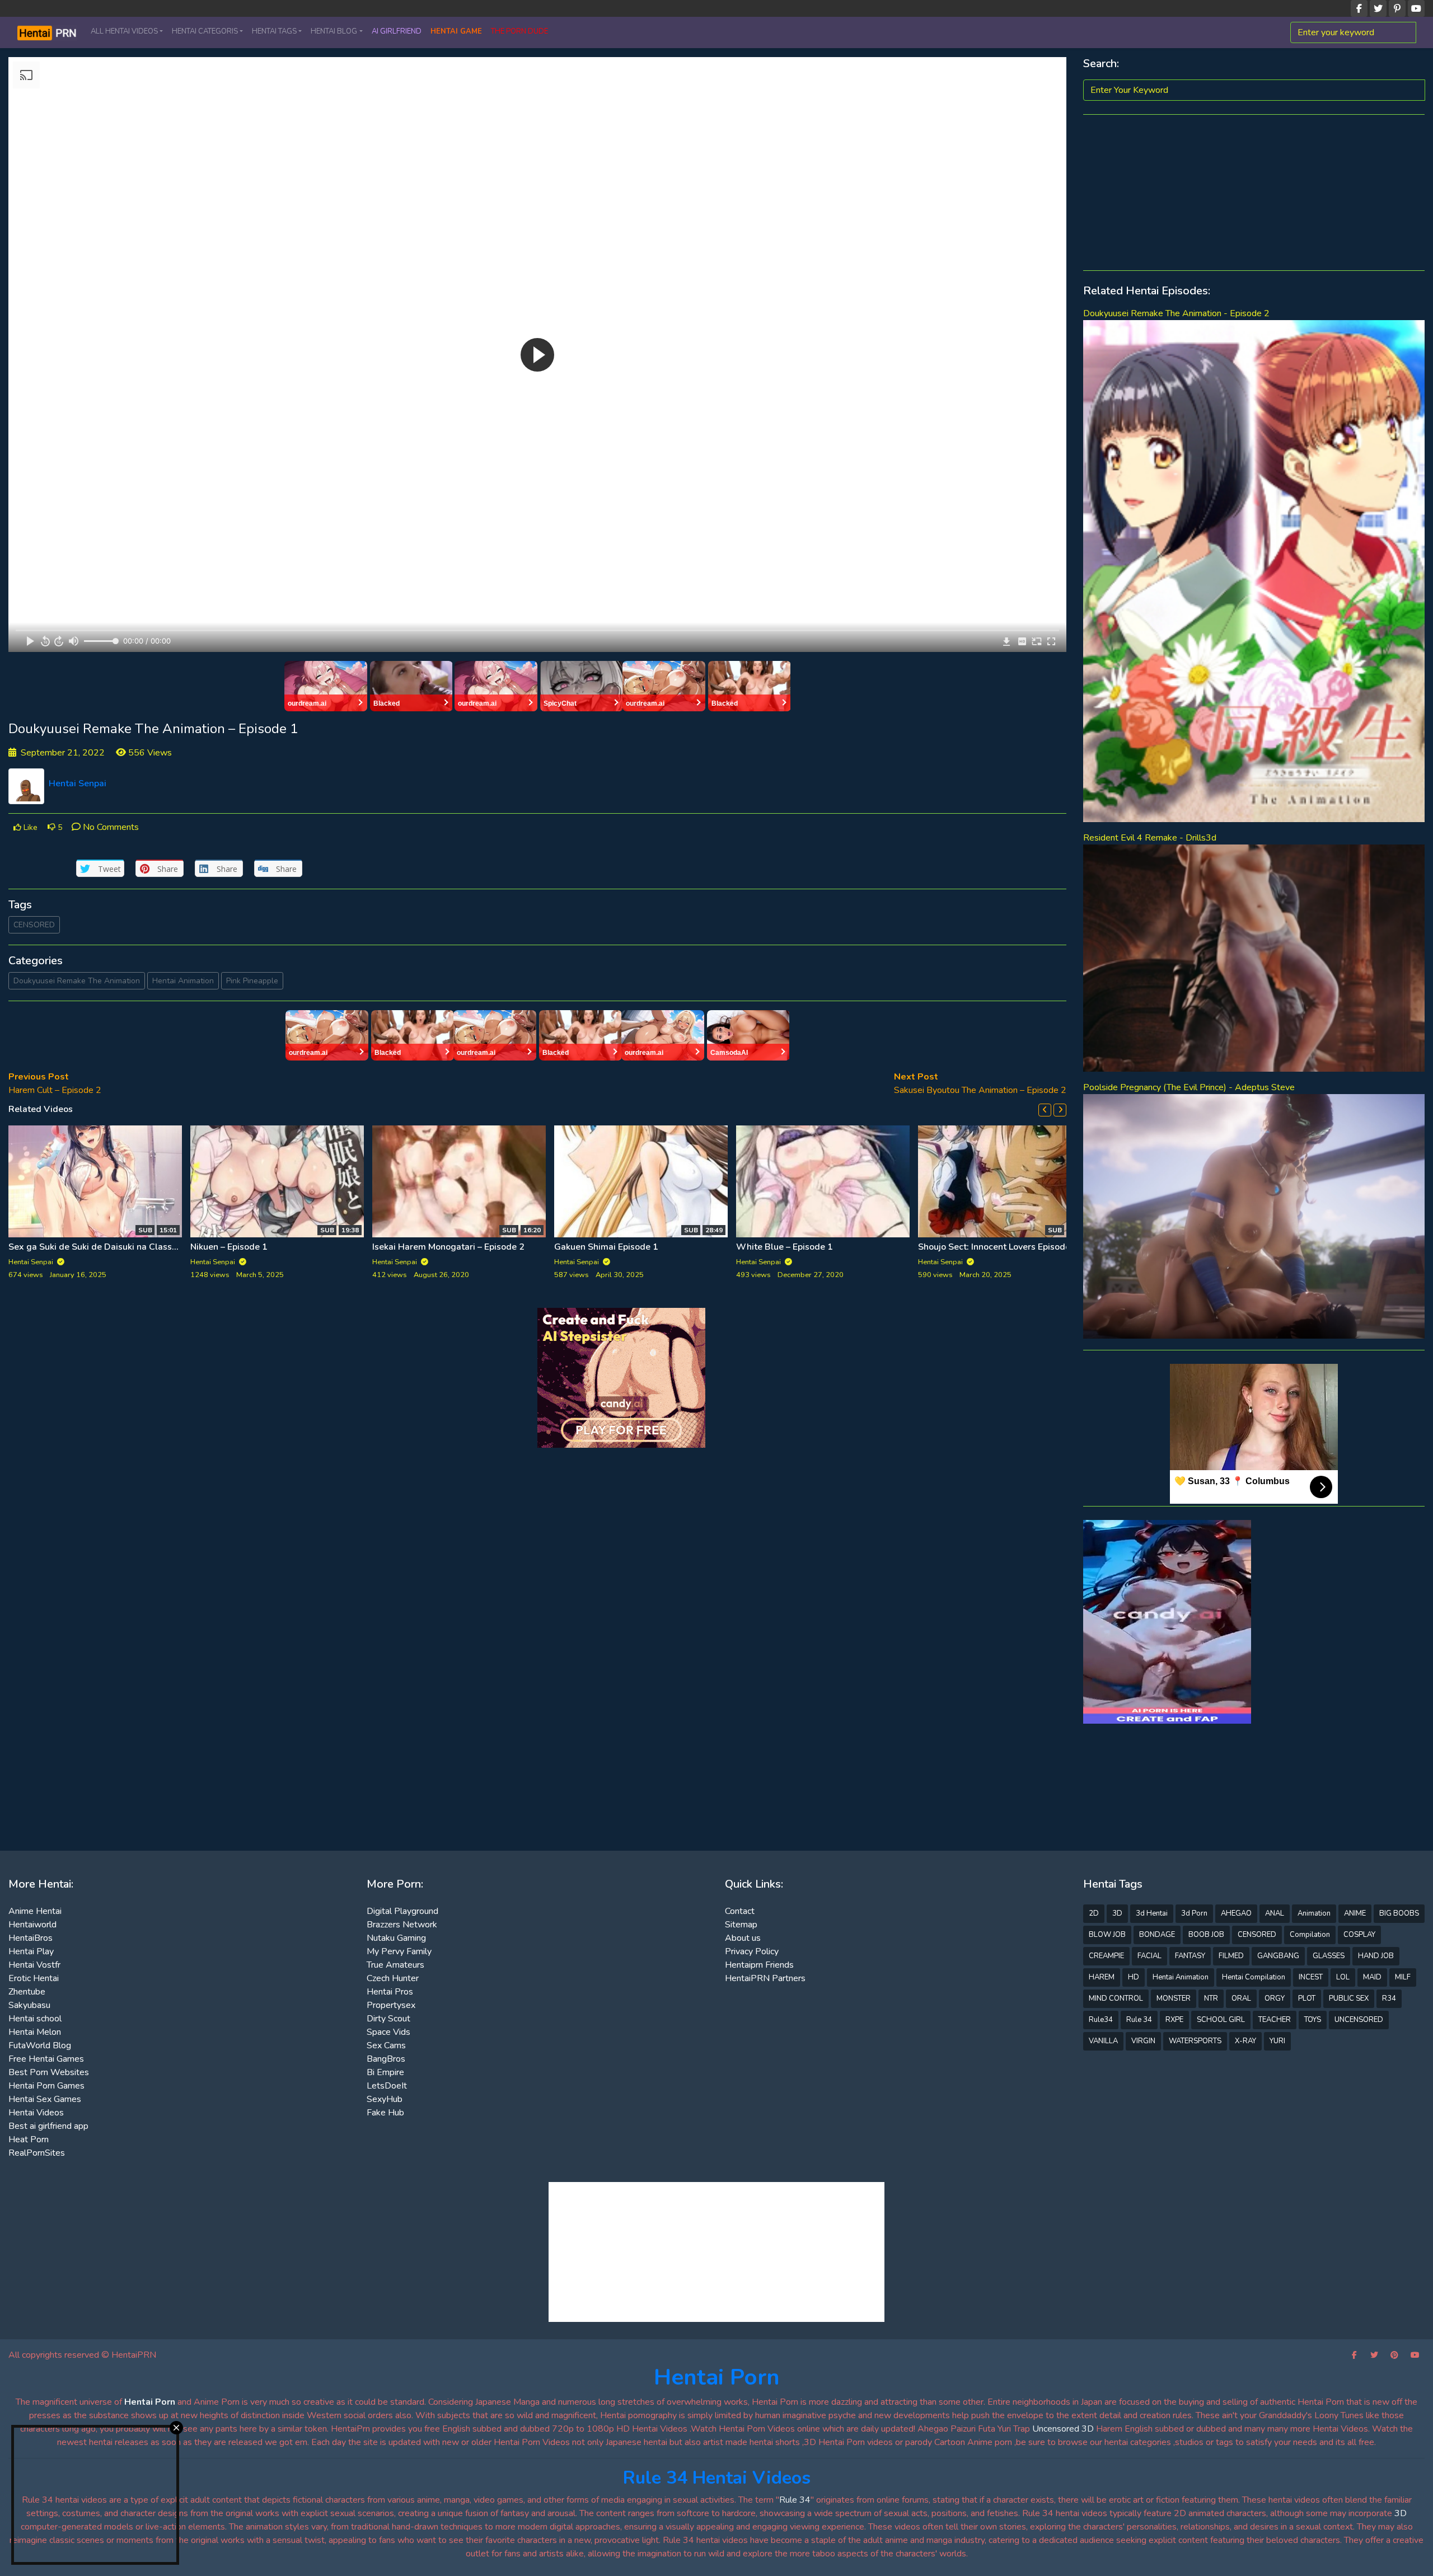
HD (1134, 1977)
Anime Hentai (35, 1911)
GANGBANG (1278, 1956)
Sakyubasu (29, 2005)
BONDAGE (1157, 1935)
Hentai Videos (36, 2113)
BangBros (386, 2059)
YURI (1277, 2041)
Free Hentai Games (46, 2059)
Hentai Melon (35, 2032)
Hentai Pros (390, 1992)
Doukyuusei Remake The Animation (77, 981)
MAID (1372, 1977)
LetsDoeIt (387, 2086)
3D (1117, 1913)
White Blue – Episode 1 (785, 1247)
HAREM (1102, 1977)
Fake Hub (385, 2113)
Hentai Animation (183, 981)
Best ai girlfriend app (48, 2126)
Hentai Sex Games (45, 2099)
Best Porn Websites (49, 2072)
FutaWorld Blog (40, 2045)
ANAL (1275, 1913)
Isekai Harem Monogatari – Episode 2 (448, 1247)
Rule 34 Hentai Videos (717, 2478)
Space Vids (388, 2032)
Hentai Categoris (205, 31)
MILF (1403, 1977)
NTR (1211, 1998)
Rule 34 (1139, 2020)
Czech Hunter (393, 1978)
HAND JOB (1376, 1956)
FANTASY (1190, 1956)
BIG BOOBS (1399, 1913)
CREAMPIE (1106, 1956)
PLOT (1307, 1998)
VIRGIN (1143, 2041)
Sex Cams (386, 2045)
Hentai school (35, 2019)
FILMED (1231, 1956)
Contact (740, 1911)
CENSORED (34, 925)
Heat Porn (29, 2139)
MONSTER (1174, 1998)
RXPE (1174, 2020)
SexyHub (385, 2099)
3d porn (1194, 1913)
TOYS (1313, 2020)
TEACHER (1275, 2020)
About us (743, 1938)
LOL (1343, 1977)
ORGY (1275, 1998)
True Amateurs (395, 1965)
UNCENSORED (1359, 2020)
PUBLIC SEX (1349, 1998)
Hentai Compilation (1254, 1977)
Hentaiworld (32, 1925)
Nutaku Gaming (396, 1938)
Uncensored (1056, 2429)
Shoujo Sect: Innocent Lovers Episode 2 (998, 1247)
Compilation (1310, 1935)
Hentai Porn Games (46, 2086)
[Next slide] (1060, 1110)
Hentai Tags (274, 31)
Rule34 (1101, 2020)
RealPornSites (37, 2153)
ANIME (1355, 1913)
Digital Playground (402, 1911)
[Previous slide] (1045, 1110)
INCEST (1311, 1977)
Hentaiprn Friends (759, 1965)
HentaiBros (31, 1938)
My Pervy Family (399, 1951)
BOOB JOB (1206, 1935)
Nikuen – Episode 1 (229, 1247)
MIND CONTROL (1116, 1998)
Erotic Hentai (34, 1978)
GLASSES (1329, 1956)
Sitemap (741, 1925)
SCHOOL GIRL (1221, 2020)
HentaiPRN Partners (765, 1978)
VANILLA (1103, 2041)
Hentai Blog (334, 31)
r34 (1389, 1998)
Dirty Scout (388, 2019)
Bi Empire (385, 2072)
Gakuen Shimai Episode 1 (606, 1247)
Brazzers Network (402, 1925)
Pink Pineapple (252, 981)
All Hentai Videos (124, 31)
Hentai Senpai (78, 783)
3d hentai (1152, 1913)
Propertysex (391, 2005)
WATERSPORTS (1195, 2041)
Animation (1314, 1913)
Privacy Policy (752, 1951)
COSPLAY (1359, 1935)
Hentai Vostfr (34, 1965)
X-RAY (1245, 2041)
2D (1094, 1913)
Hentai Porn (717, 2377)
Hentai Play (31, 1951)
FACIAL (1149, 1956)
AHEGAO (1236, 1913)
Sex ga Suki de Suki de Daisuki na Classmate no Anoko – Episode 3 (146, 1247)
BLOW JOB (1107, 1935)
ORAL (1241, 1998)
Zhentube (27, 1992)
